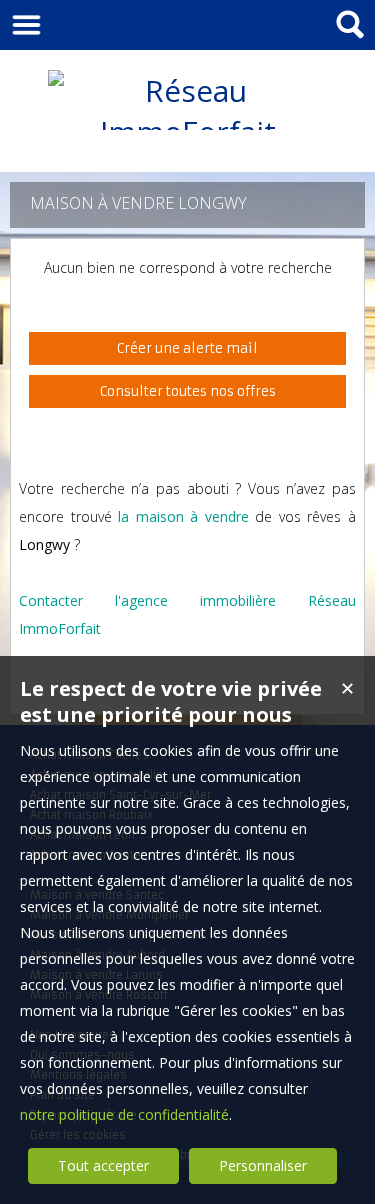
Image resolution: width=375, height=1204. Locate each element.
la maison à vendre (183, 516)
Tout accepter (103, 1165)
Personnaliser (263, 1165)
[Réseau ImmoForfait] (188, 131)
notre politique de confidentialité (124, 1114)
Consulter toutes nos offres (188, 391)
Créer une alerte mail (187, 348)
